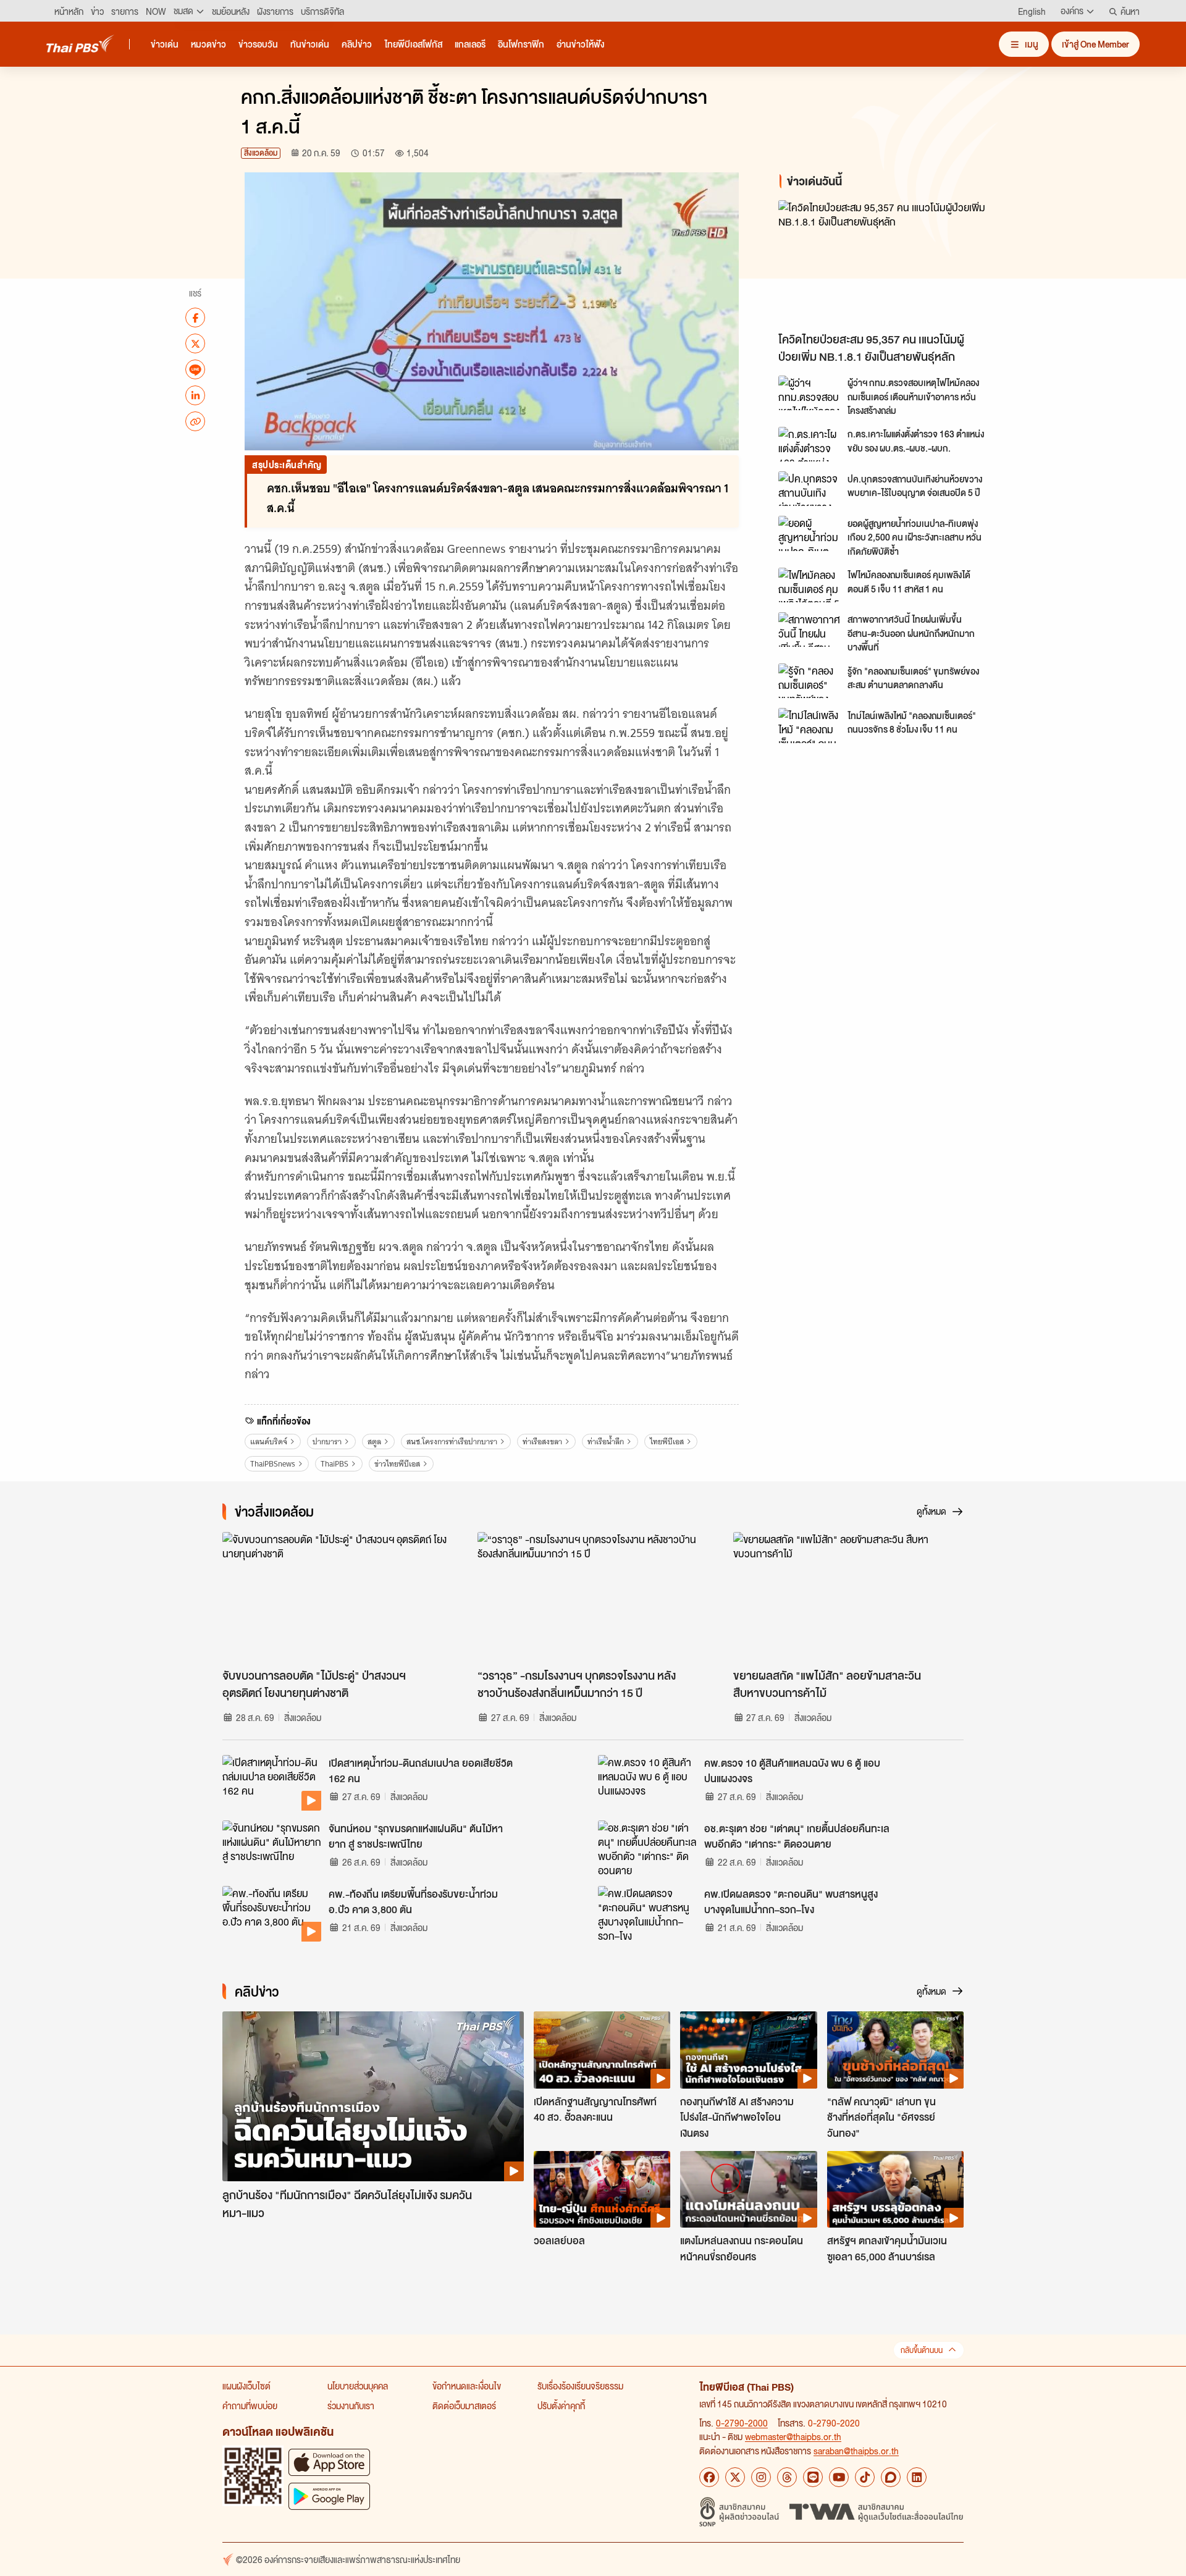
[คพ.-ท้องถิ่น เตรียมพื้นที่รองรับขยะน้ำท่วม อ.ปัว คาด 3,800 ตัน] (272, 1914)
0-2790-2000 (742, 2423)
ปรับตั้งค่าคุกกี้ (561, 2406)
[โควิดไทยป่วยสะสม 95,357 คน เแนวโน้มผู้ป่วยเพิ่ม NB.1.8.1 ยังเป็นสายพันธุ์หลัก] (889, 263)
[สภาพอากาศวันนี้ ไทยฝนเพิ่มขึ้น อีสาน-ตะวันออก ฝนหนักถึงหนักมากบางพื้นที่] (809, 629)
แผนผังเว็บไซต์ (246, 2386)
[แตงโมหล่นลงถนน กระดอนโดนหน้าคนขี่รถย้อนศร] (748, 2189)
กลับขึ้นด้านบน (922, 2350)
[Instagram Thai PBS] (761, 2477)
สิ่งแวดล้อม (261, 153)
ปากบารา (327, 1442)
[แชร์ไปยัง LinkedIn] (195, 395)
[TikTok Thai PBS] (865, 2477)
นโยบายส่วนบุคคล (358, 2386)
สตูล (374, 1442)
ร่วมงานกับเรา (351, 2406)
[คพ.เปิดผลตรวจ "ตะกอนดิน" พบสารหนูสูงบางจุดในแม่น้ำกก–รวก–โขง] (647, 1914)
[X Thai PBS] (735, 2477)
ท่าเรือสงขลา (542, 1442)
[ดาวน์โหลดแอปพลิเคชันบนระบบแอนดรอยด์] (329, 2496)
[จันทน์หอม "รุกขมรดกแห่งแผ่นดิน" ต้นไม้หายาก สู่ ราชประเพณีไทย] (272, 1848)
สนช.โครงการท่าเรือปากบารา (452, 1442)
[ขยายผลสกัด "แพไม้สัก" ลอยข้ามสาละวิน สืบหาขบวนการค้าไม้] (848, 1597)
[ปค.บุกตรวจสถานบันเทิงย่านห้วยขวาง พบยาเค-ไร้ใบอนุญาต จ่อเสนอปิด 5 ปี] (809, 489)
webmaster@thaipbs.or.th (793, 2436)
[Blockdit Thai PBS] (891, 2477)
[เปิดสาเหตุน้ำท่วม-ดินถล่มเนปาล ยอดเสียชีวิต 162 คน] (272, 1783)
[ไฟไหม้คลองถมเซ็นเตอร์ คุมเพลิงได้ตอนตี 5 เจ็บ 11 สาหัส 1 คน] (809, 585)
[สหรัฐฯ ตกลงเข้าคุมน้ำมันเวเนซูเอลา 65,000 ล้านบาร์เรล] (895, 2189)
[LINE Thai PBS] (813, 2477)
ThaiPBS (334, 1464)
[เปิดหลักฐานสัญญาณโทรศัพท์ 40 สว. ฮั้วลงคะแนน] (602, 2050)
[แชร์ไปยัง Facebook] (195, 318)
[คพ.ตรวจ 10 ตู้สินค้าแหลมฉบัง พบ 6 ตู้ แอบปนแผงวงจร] (647, 1783)
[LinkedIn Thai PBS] (917, 2477)
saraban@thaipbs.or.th (856, 2451)
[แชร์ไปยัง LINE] (195, 369)
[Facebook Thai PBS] (709, 2477)
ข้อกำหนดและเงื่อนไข (467, 2386)
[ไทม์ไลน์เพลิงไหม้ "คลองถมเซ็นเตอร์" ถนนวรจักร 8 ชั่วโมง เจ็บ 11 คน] (809, 725)
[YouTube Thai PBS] (839, 2477)
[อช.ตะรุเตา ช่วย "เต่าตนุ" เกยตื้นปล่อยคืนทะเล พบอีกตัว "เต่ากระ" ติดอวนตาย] (647, 1848)
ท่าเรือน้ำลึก (606, 1442)
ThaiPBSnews (273, 1464)
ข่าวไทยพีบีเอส (397, 1464)
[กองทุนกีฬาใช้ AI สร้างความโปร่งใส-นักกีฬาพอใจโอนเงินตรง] (748, 2050)
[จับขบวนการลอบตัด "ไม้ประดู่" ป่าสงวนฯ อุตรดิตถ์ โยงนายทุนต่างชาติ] (338, 1597)
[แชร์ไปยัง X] (195, 343)
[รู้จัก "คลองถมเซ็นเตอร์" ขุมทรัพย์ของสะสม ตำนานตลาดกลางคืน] (809, 681)
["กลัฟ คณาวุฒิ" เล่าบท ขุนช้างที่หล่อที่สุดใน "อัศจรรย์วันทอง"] (895, 2050)
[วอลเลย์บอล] (602, 2189)
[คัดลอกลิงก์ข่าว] (195, 421)
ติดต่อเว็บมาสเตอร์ (464, 2406)
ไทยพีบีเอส (667, 1442)
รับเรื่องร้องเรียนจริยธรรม (580, 2386)
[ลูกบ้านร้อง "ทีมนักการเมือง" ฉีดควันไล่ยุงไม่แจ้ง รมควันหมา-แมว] (373, 2096)
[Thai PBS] (80, 44)
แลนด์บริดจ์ (269, 1442)
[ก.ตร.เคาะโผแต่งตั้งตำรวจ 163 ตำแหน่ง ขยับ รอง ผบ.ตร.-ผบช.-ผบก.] (809, 444)
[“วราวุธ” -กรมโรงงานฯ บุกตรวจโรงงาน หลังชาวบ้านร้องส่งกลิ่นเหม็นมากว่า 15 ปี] (593, 1597)
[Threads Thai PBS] (787, 2477)
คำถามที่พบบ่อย (250, 2406)
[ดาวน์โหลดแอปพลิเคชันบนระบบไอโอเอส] (329, 2462)
